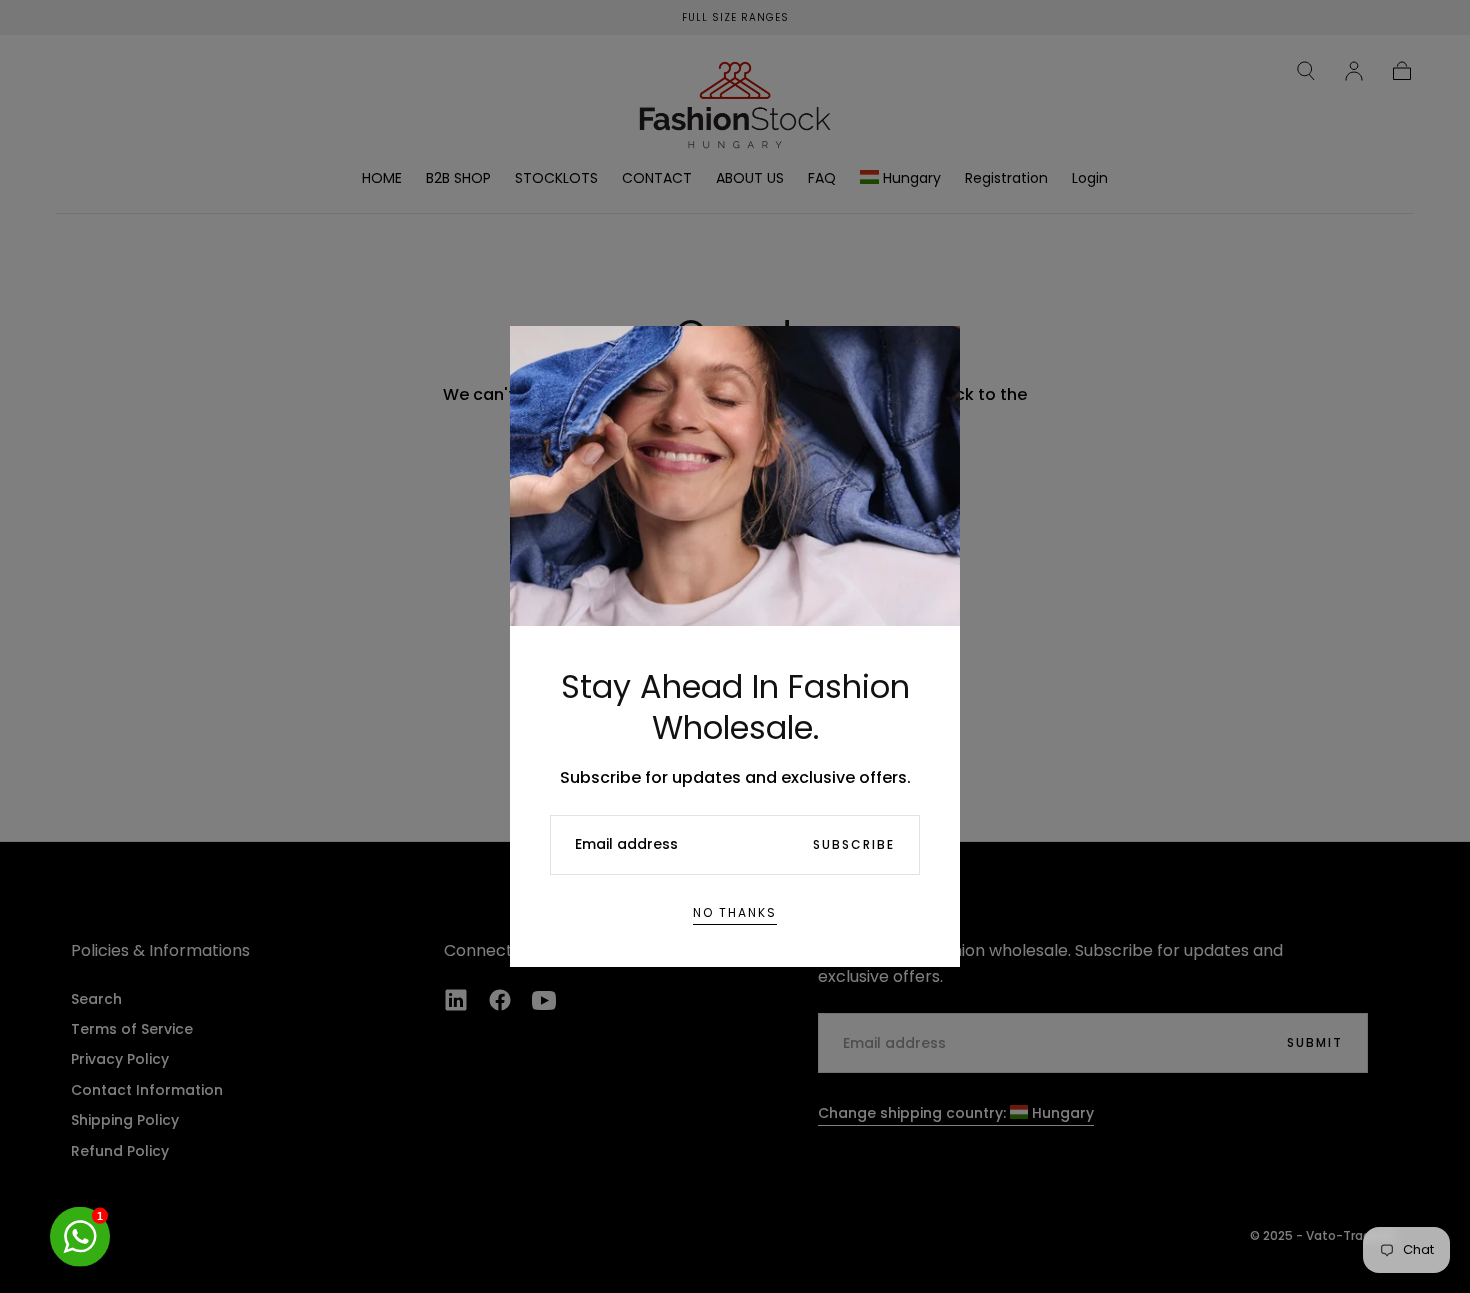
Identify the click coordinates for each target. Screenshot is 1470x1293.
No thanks (735, 912)
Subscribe (854, 844)
